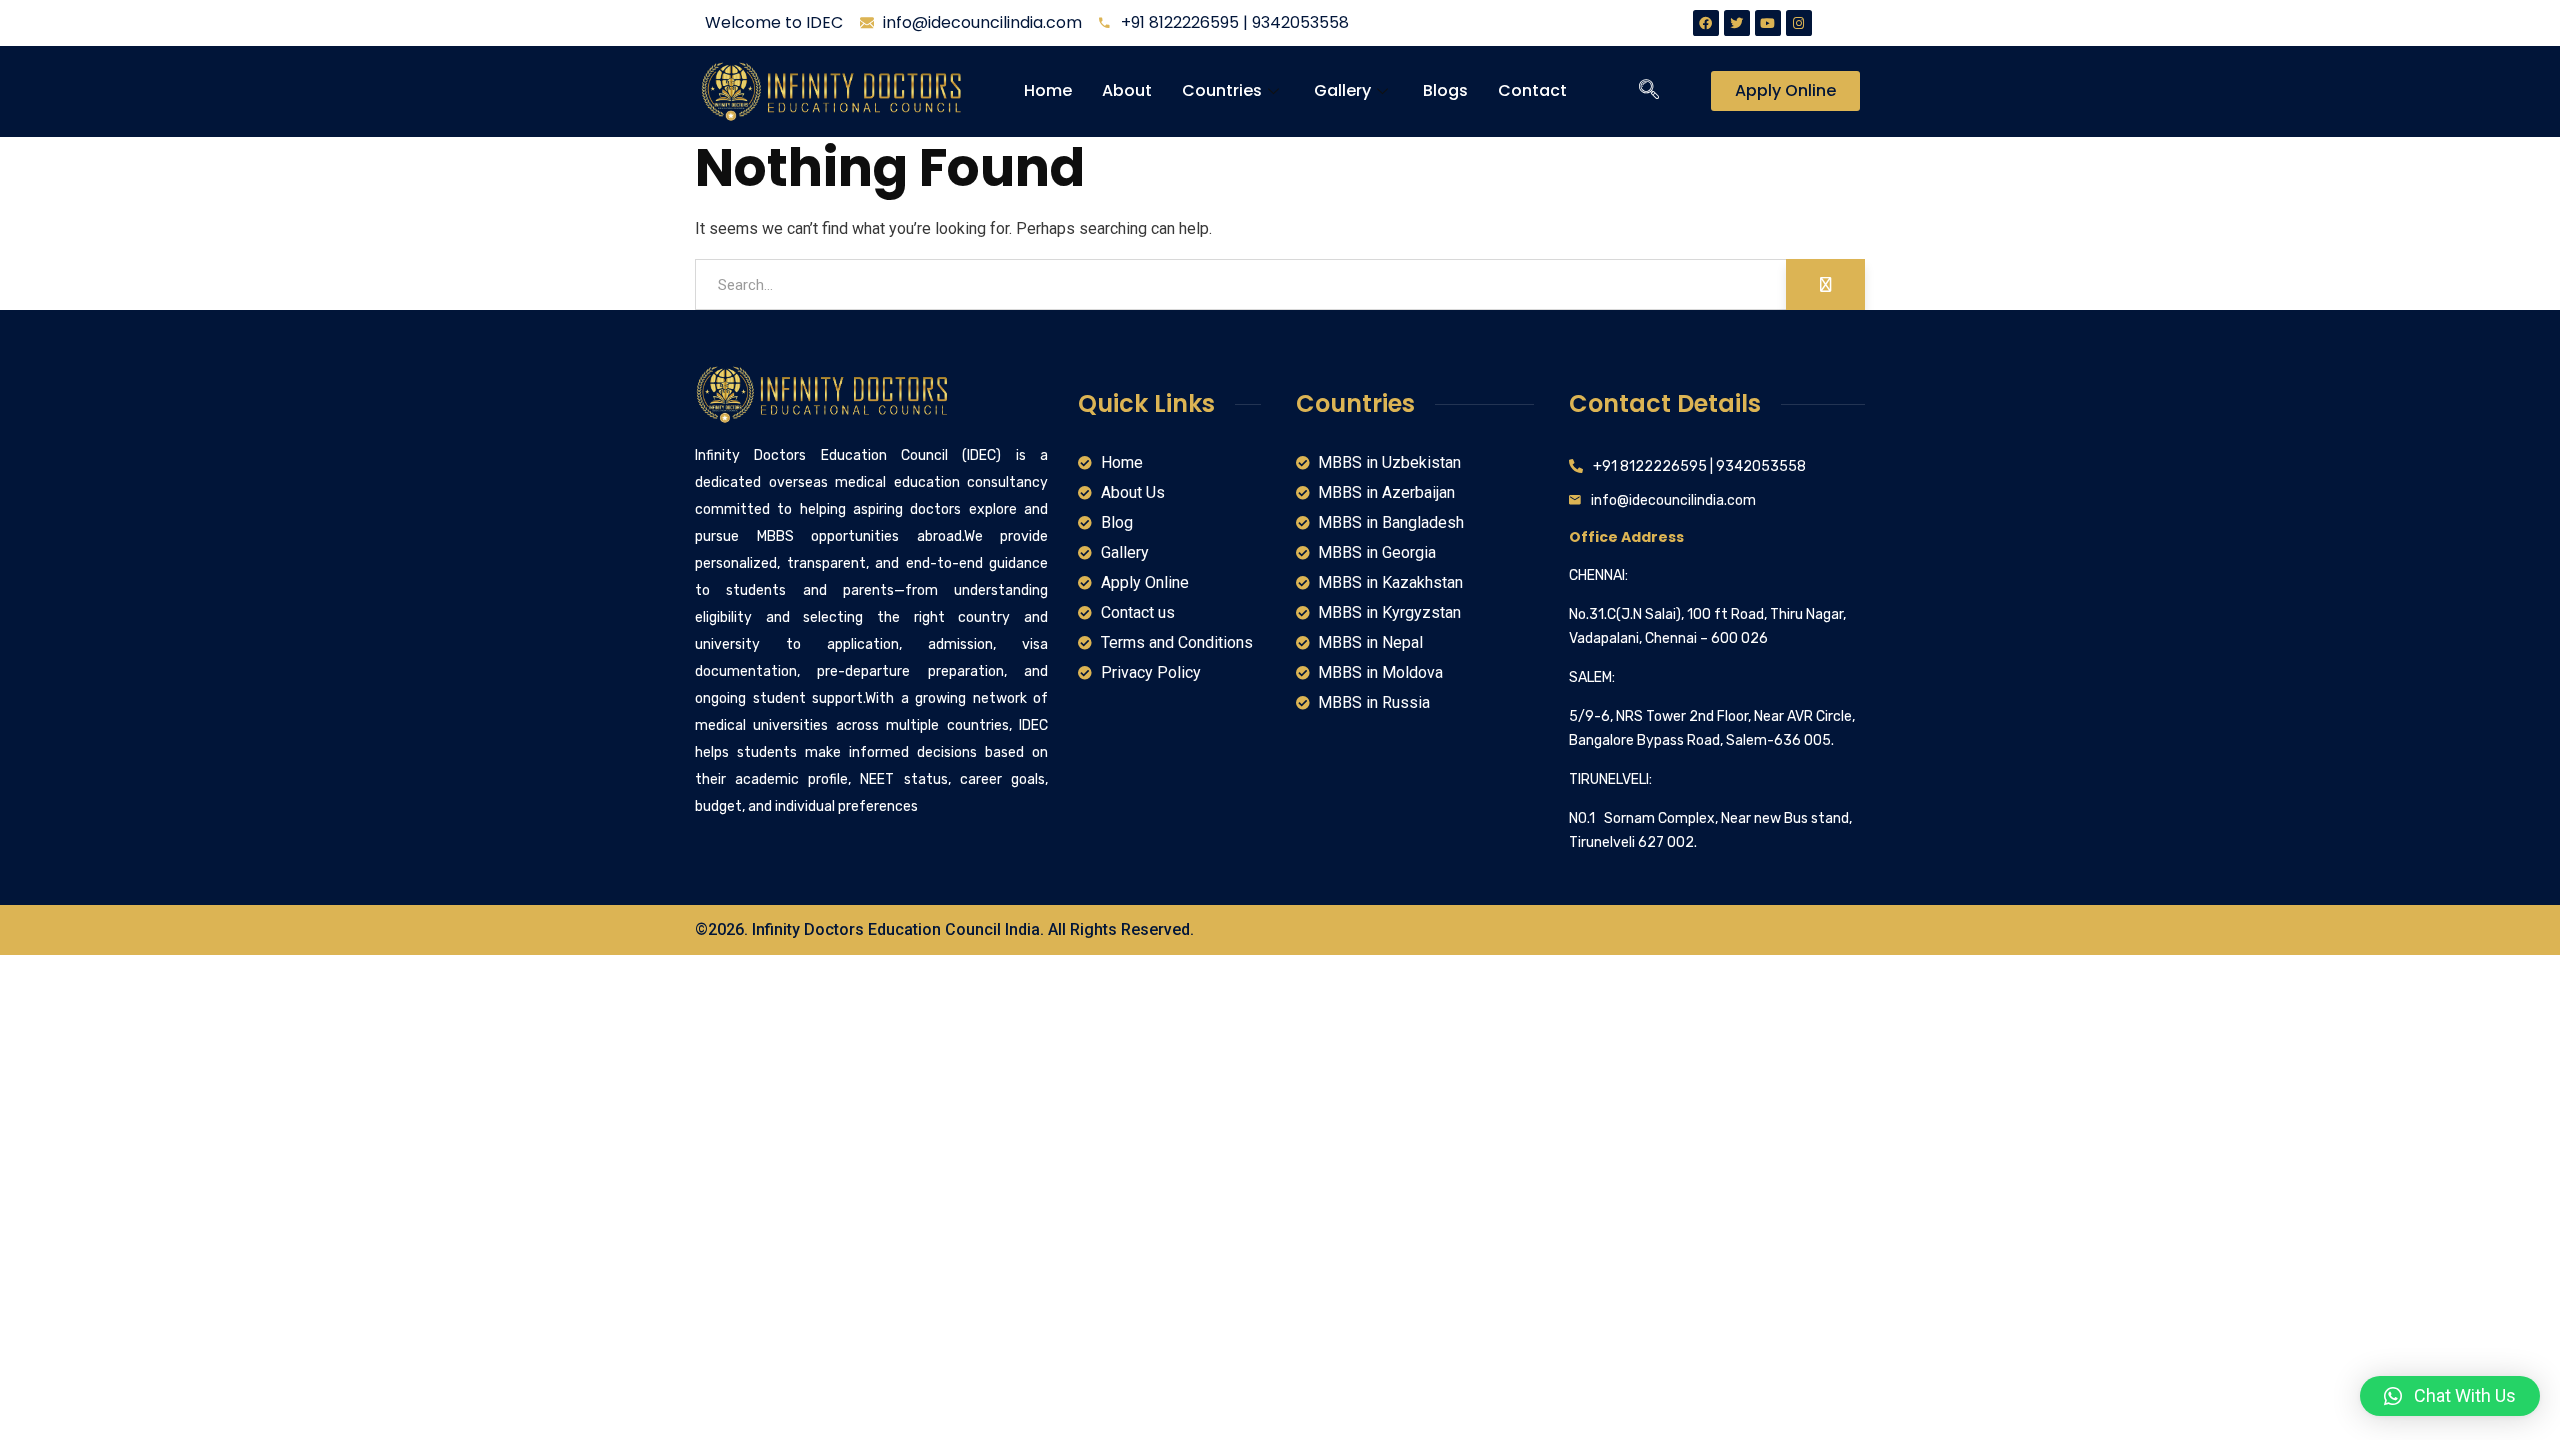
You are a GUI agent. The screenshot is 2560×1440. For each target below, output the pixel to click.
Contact (1532, 90)
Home (1048, 90)
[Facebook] (1706, 23)
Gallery (1342, 90)
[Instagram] (1799, 23)
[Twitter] (1737, 23)
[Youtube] (1768, 23)
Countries (1222, 90)
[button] (2450, 1396)
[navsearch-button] (1649, 91)
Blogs (1445, 90)
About (1127, 90)
